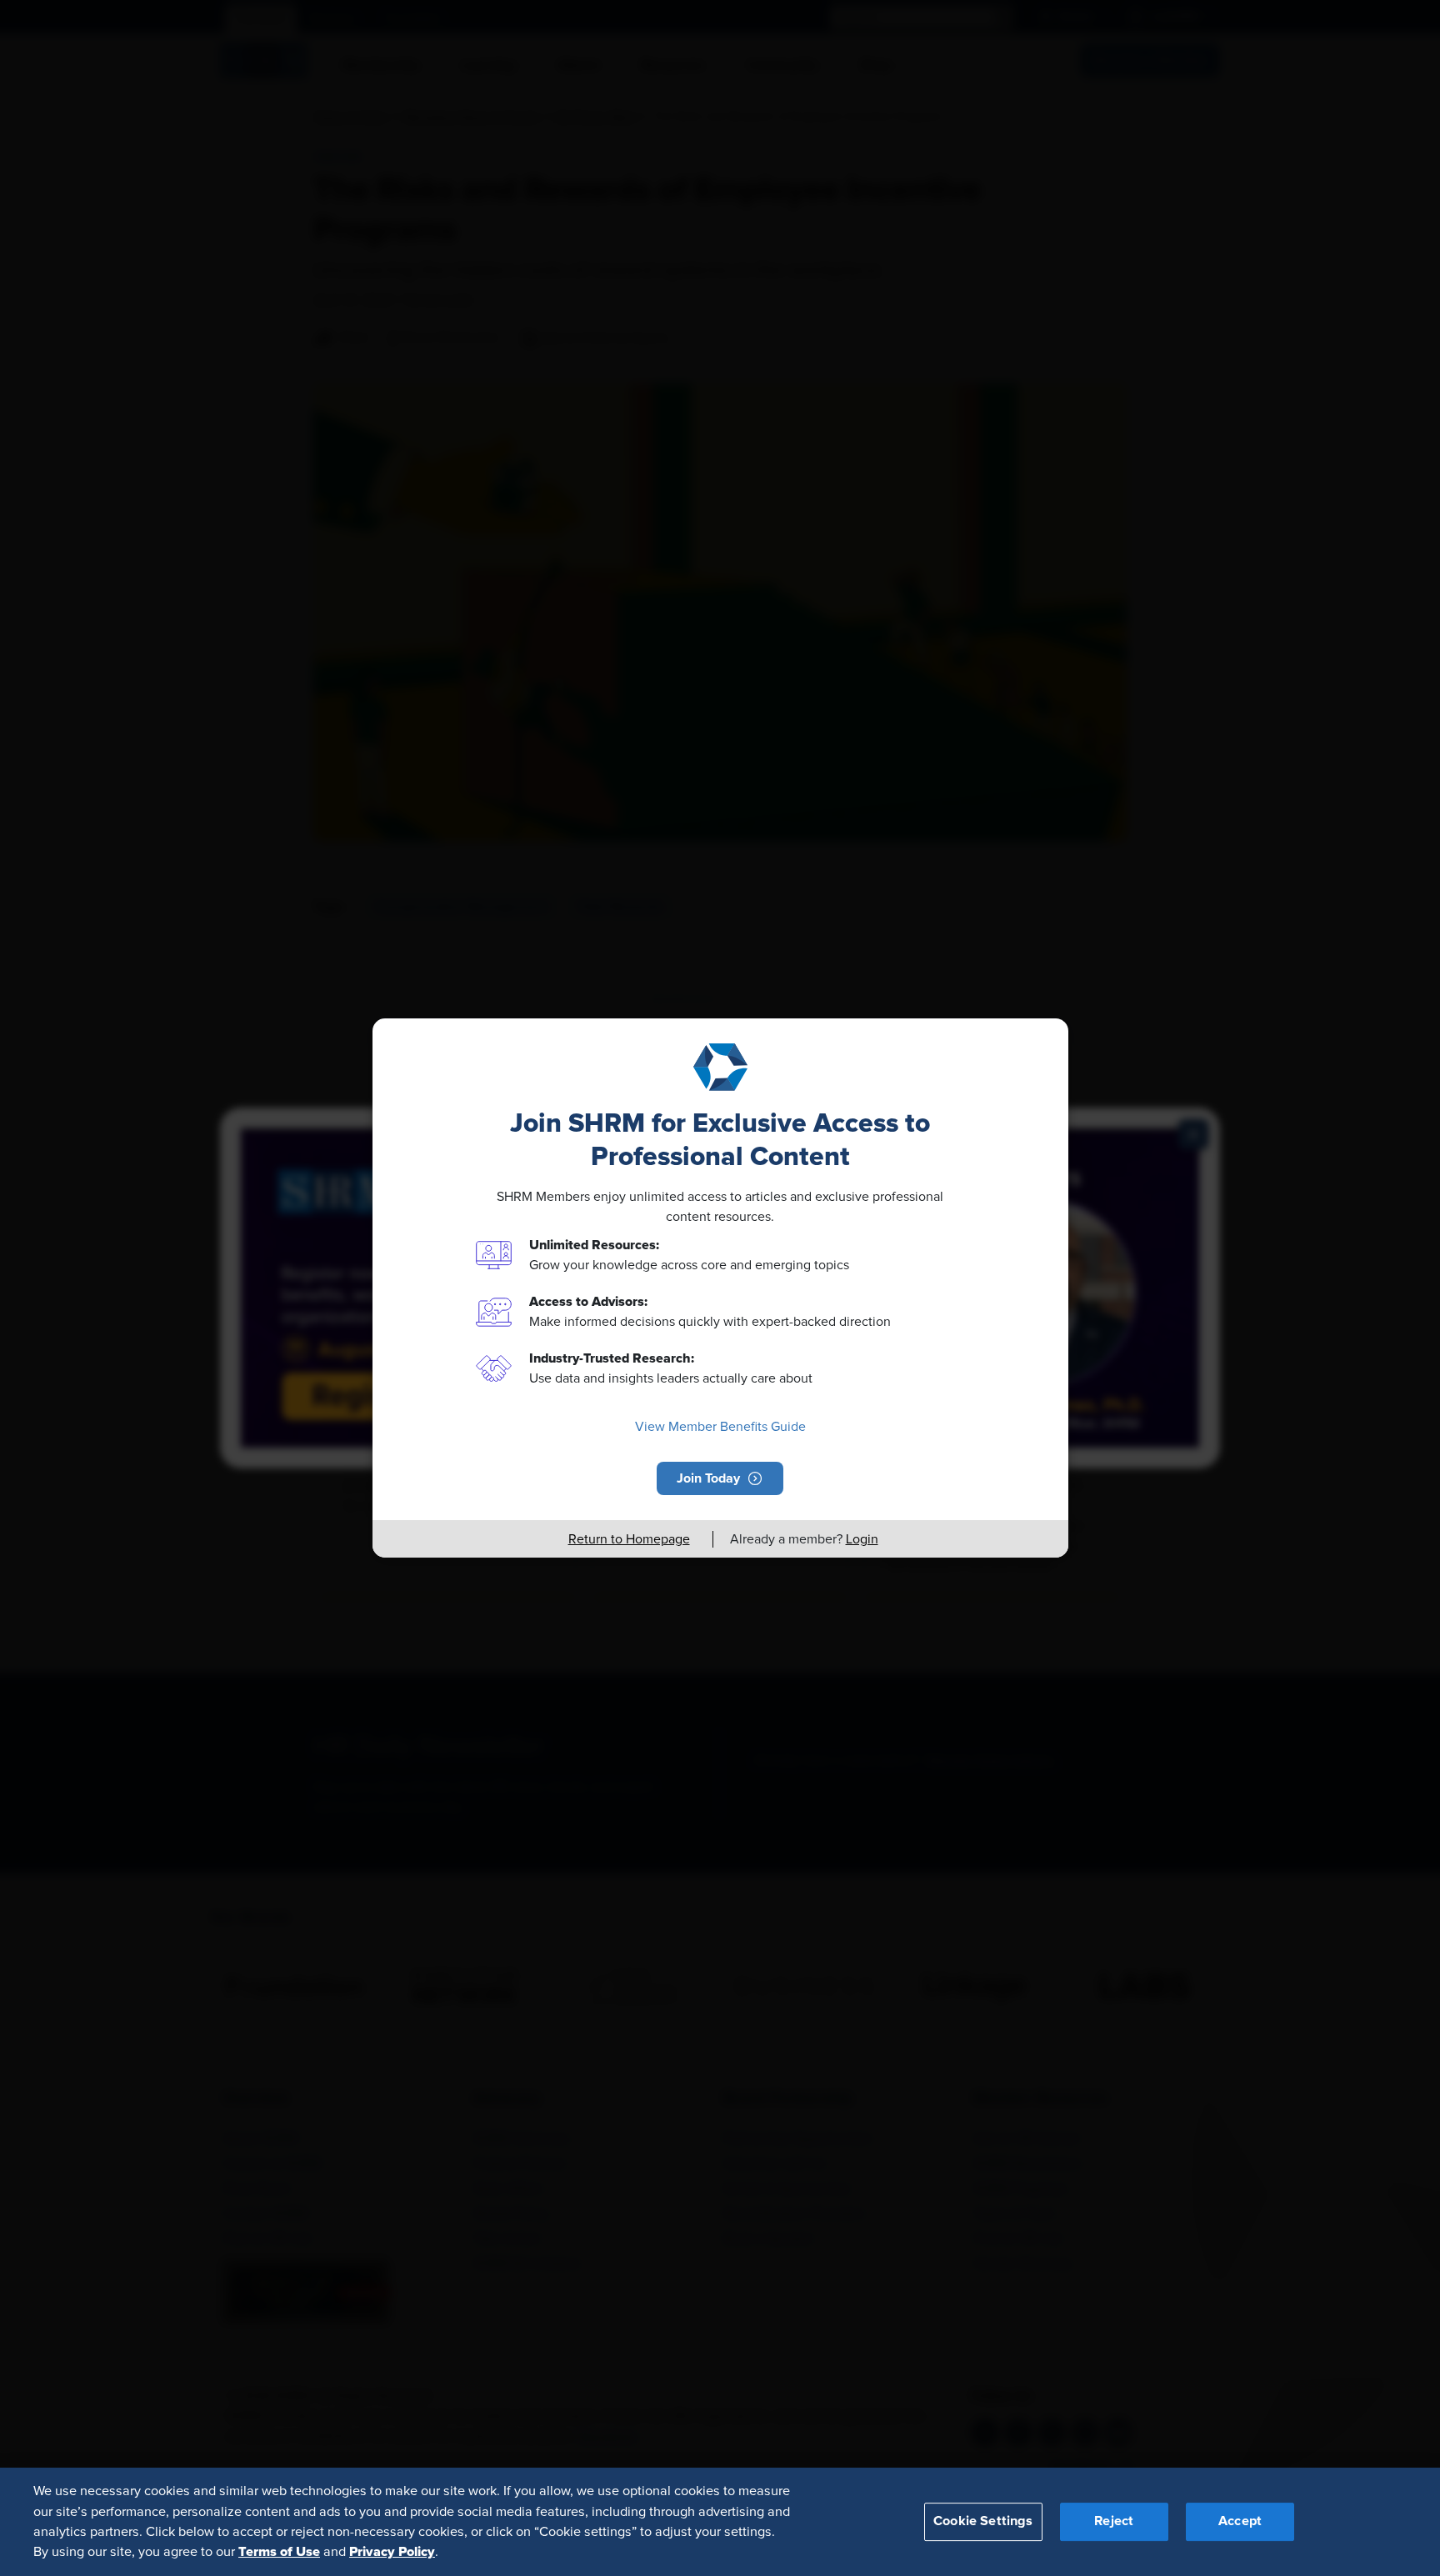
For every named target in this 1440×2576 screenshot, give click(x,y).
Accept (1240, 2521)
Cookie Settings (983, 2521)
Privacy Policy (392, 2552)
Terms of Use (279, 2552)
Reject (1114, 2521)
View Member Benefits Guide (720, 1427)
